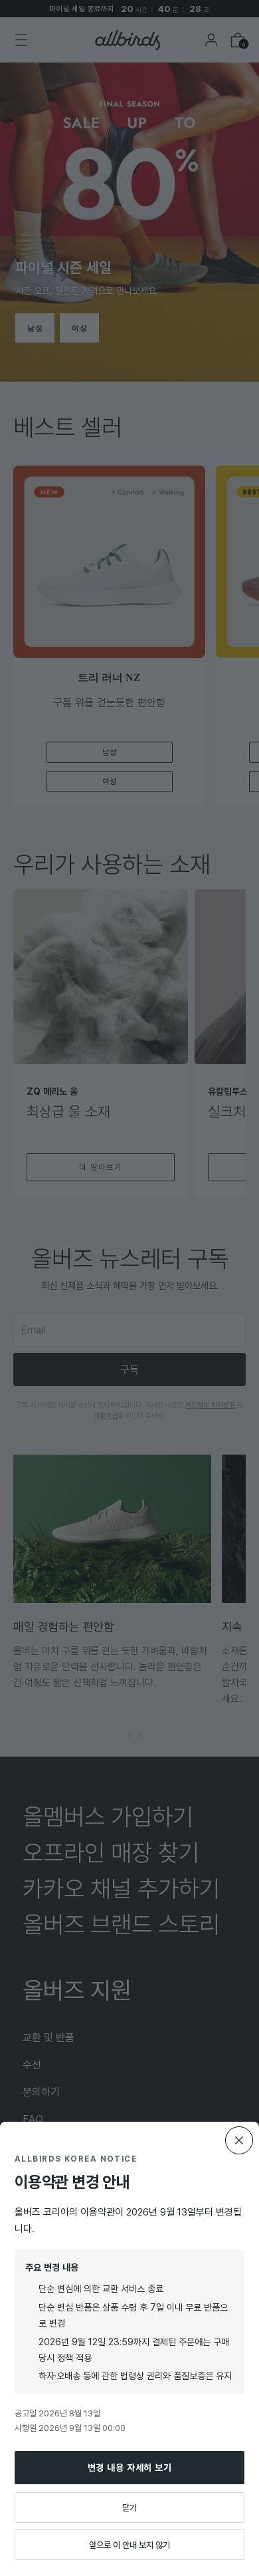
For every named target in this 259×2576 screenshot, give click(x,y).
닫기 (129, 2507)
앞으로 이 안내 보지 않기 (129, 2545)
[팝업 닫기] (239, 2140)
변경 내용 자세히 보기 (130, 2467)
